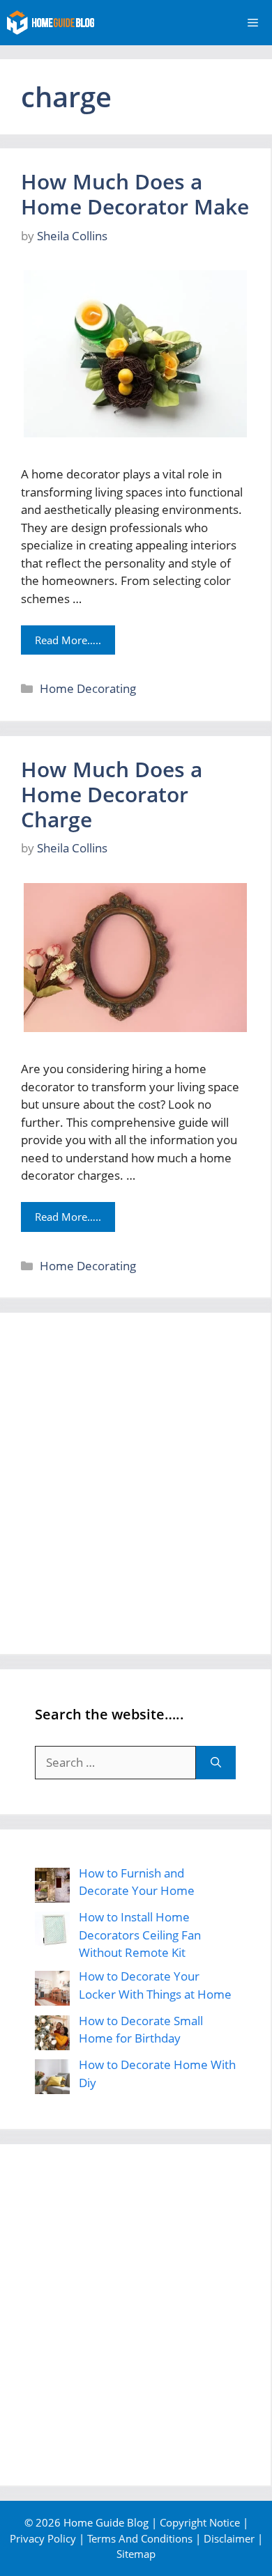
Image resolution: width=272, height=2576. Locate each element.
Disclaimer (229, 2538)
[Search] (216, 1763)
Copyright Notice (200, 2522)
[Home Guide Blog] (51, 23)
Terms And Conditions (140, 2538)
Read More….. (68, 640)
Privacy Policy (43, 2538)
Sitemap (136, 2554)
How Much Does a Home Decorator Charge (112, 794)
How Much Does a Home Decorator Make (135, 194)
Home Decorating (88, 688)
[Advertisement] (136, 1483)
